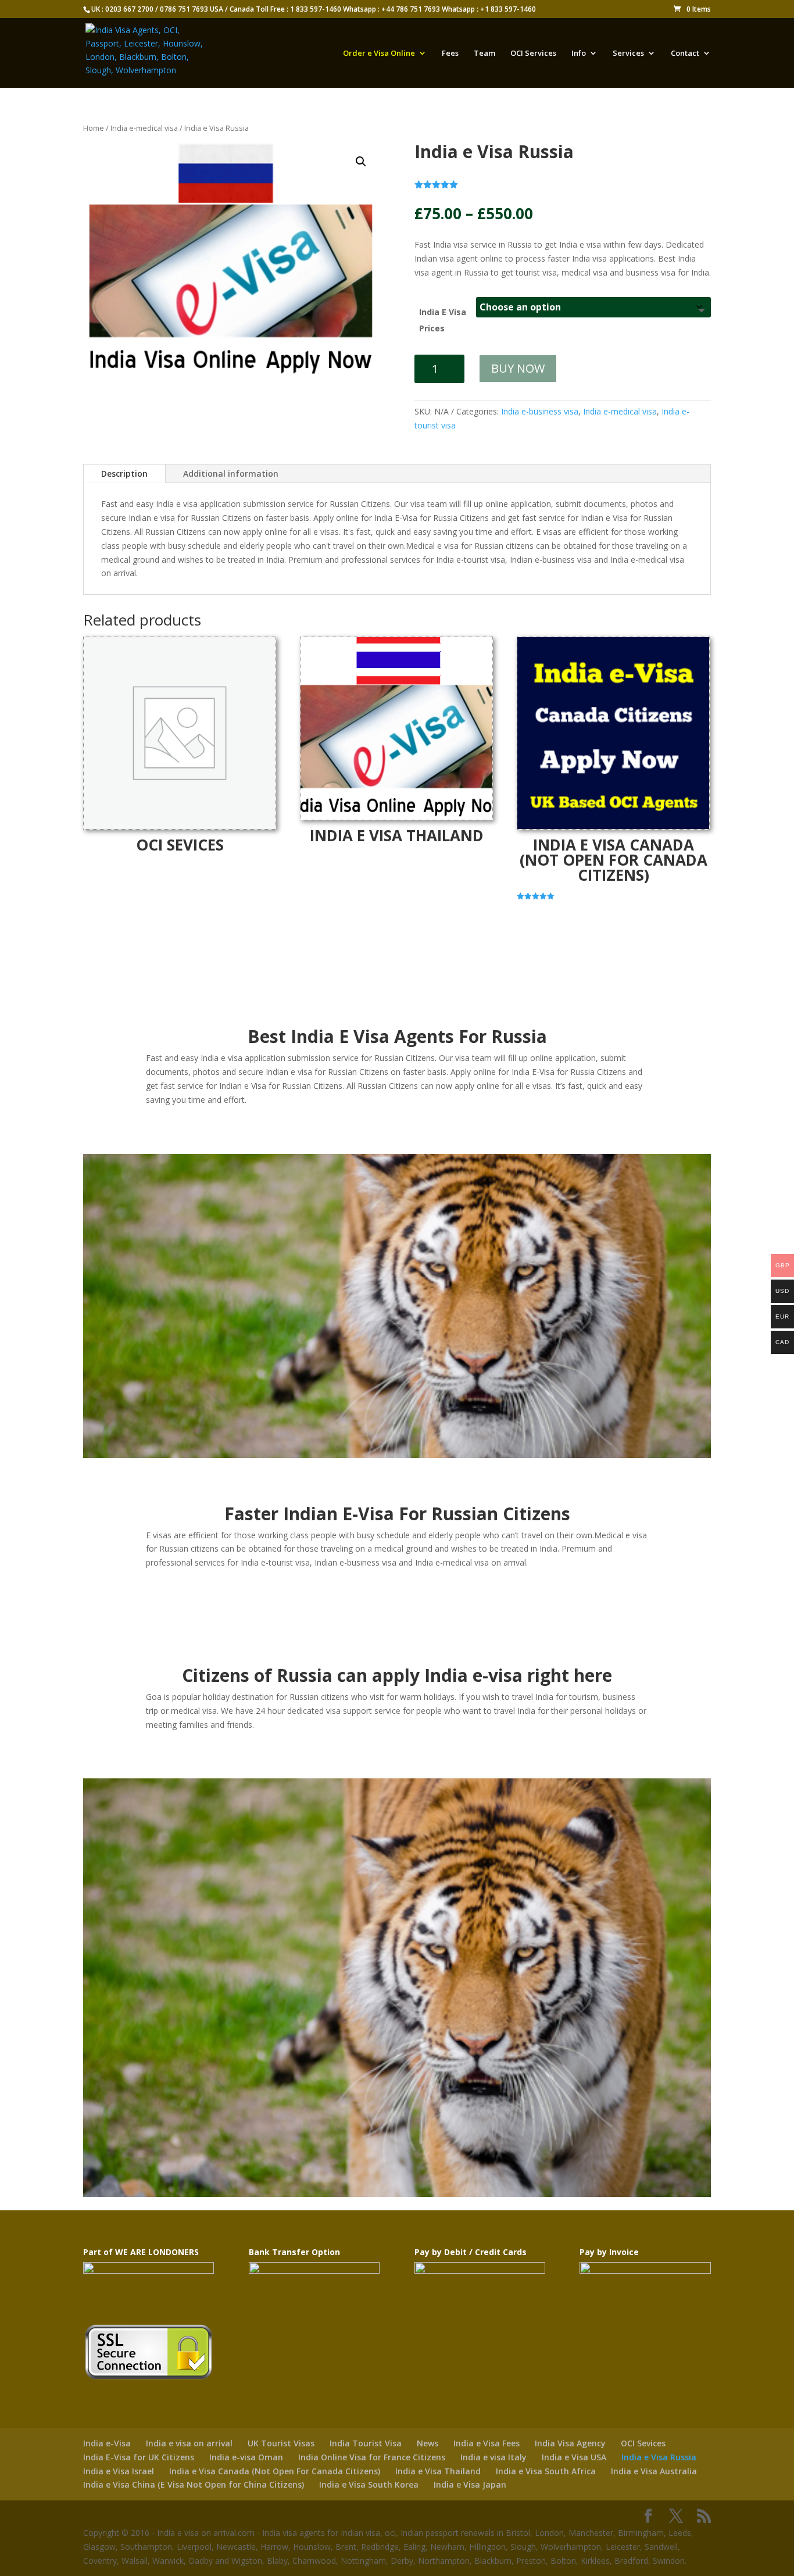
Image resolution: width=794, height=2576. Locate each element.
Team (484, 53)
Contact (685, 53)
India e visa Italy (493, 2457)
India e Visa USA (574, 2457)
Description (124, 474)
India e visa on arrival (189, 2443)
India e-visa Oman (246, 2457)
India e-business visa (540, 411)
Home (94, 128)
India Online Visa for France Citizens (372, 2457)
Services (628, 53)
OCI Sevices (643, 2443)
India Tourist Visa (366, 2443)
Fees (450, 53)
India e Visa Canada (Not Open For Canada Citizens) (275, 2471)
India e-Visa (107, 2443)
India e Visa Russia (659, 2457)
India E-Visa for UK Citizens (139, 2457)
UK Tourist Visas (281, 2443)
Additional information (231, 474)
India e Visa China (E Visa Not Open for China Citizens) (194, 2484)
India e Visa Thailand (438, 2471)
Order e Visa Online (379, 53)
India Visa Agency (570, 2443)
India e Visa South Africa (546, 2471)
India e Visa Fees (487, 2443)
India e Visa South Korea (369, 2484)
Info (579, 53)
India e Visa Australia (654, 2471)
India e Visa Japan (470, 2484)
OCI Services (533, 53)
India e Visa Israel (119, 2471)
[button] (361, 162)
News (428, 2443)
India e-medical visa (144, 128)
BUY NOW (518, 368)
